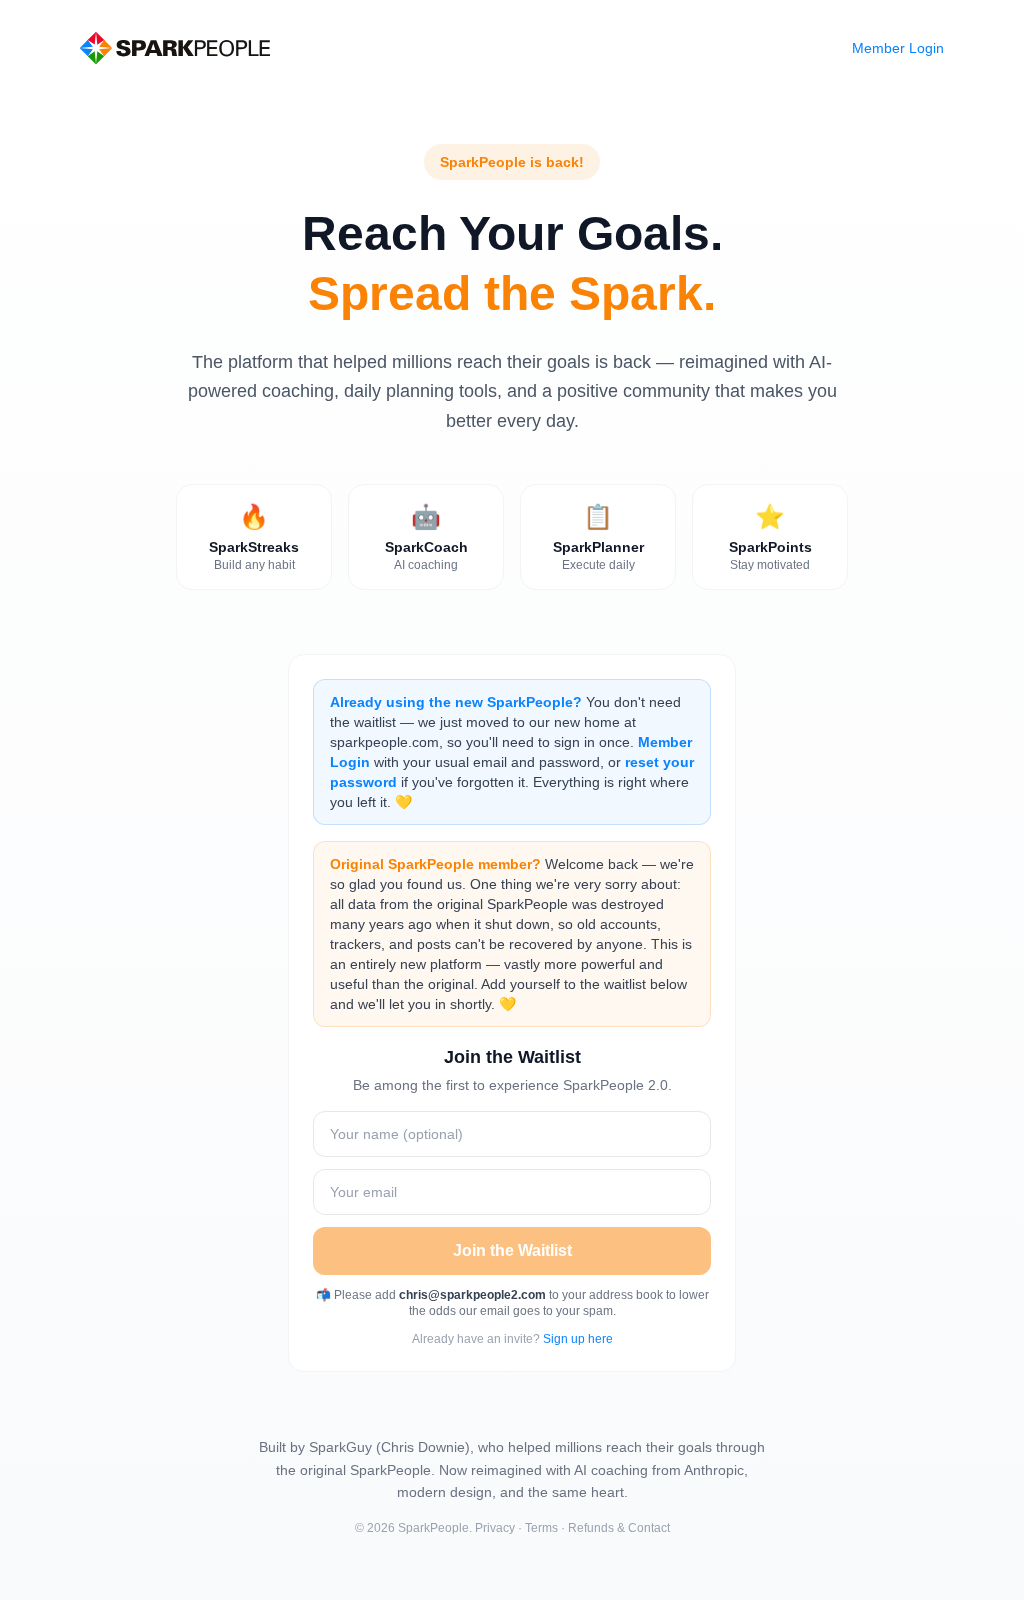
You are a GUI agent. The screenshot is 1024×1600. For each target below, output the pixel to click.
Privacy (495, 1528)
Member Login (898, 48)
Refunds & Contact (619, 1528)
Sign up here (578, 1339)
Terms (541, 1528)
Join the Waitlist (512, 1250)
